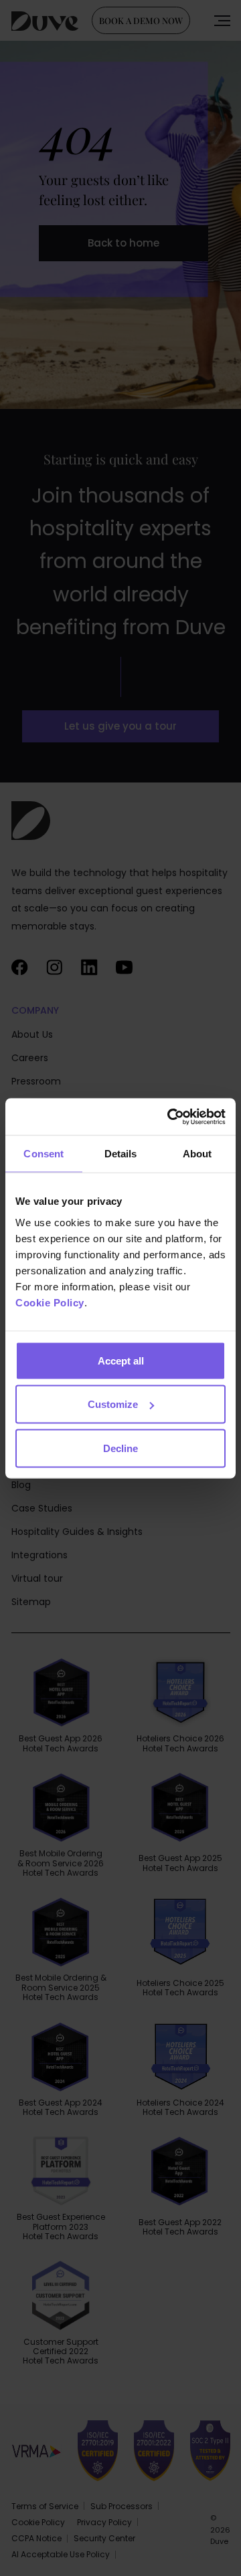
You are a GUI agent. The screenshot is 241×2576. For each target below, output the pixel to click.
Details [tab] (121, 1154)
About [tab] (197, 1154)
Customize (113, 1404)
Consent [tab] (44, 1154)
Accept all (121, 1360)
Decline (120, 1448)
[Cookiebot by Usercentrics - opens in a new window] (170, 1117)
